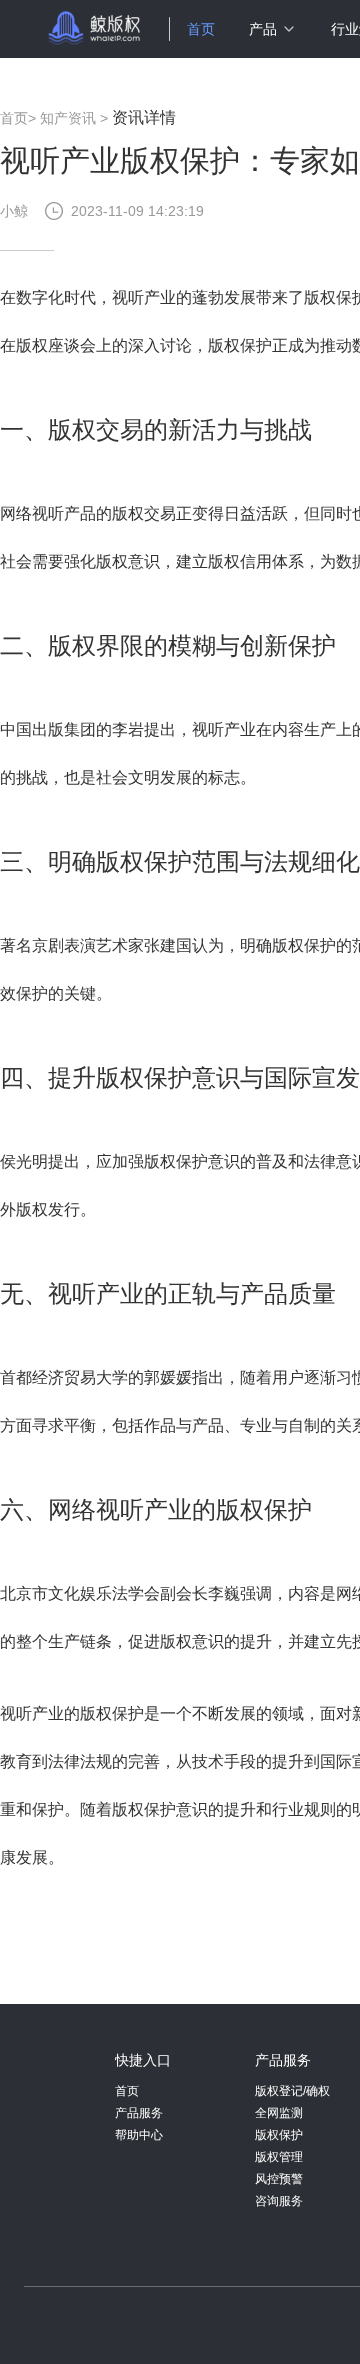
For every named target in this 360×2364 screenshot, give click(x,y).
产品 (263, 29)
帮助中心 (139, 2135)
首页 (201, 29)
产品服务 (139, 2113)
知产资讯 (68, 118)
